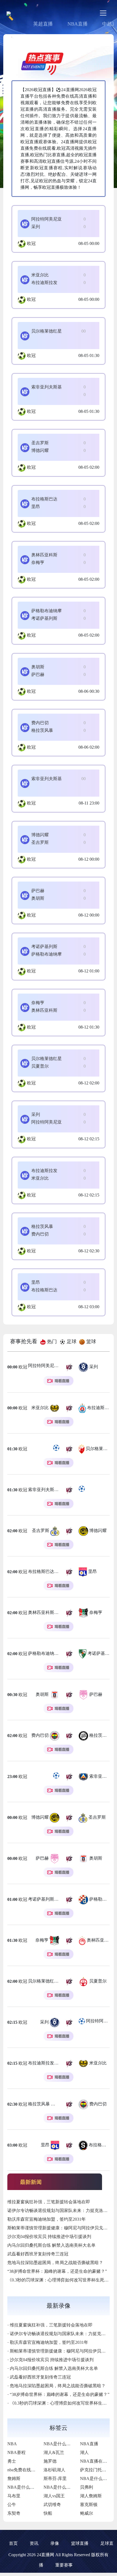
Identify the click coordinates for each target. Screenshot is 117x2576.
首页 (13, 2543)
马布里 (14, 2496)
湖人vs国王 (54, 2496)
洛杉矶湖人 (54, 2470)
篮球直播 (80, 2543)
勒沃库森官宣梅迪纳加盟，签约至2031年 (47, 2219)
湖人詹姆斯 (91, 2496)
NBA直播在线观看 (98, 2461)
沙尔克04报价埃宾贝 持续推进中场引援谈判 (49, 2237)
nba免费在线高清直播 (28, 2470)
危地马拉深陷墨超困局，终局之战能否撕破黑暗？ (55, 2263)
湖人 (84, 2452)
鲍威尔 (87, 2513)
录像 (55, 2543)
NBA (12, 2444)
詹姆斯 (14, 2478)
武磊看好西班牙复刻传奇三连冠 (38, 2254)
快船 (48, 2513)
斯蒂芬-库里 (55, 2478)
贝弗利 (87, 2487)
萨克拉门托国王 (95, 2470)
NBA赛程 (16, 2452)
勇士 (12, 2461)
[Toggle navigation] (103, 13)
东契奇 (14, 2513)
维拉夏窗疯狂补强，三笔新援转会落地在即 (49, 2202)
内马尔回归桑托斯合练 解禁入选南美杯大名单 (51, 2245)
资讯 (34, 2543)
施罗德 (50, 2461)
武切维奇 (52, 2505)
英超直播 (43, 24)
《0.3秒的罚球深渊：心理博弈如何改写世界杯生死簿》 (60, 2280)
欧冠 (31, 243)
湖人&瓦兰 (54, 2452)
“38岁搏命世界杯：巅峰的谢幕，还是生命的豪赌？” (57, 2271)
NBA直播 (78, 24)
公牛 (12, 2505)
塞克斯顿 (89, 2505)
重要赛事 (64, 2565)
